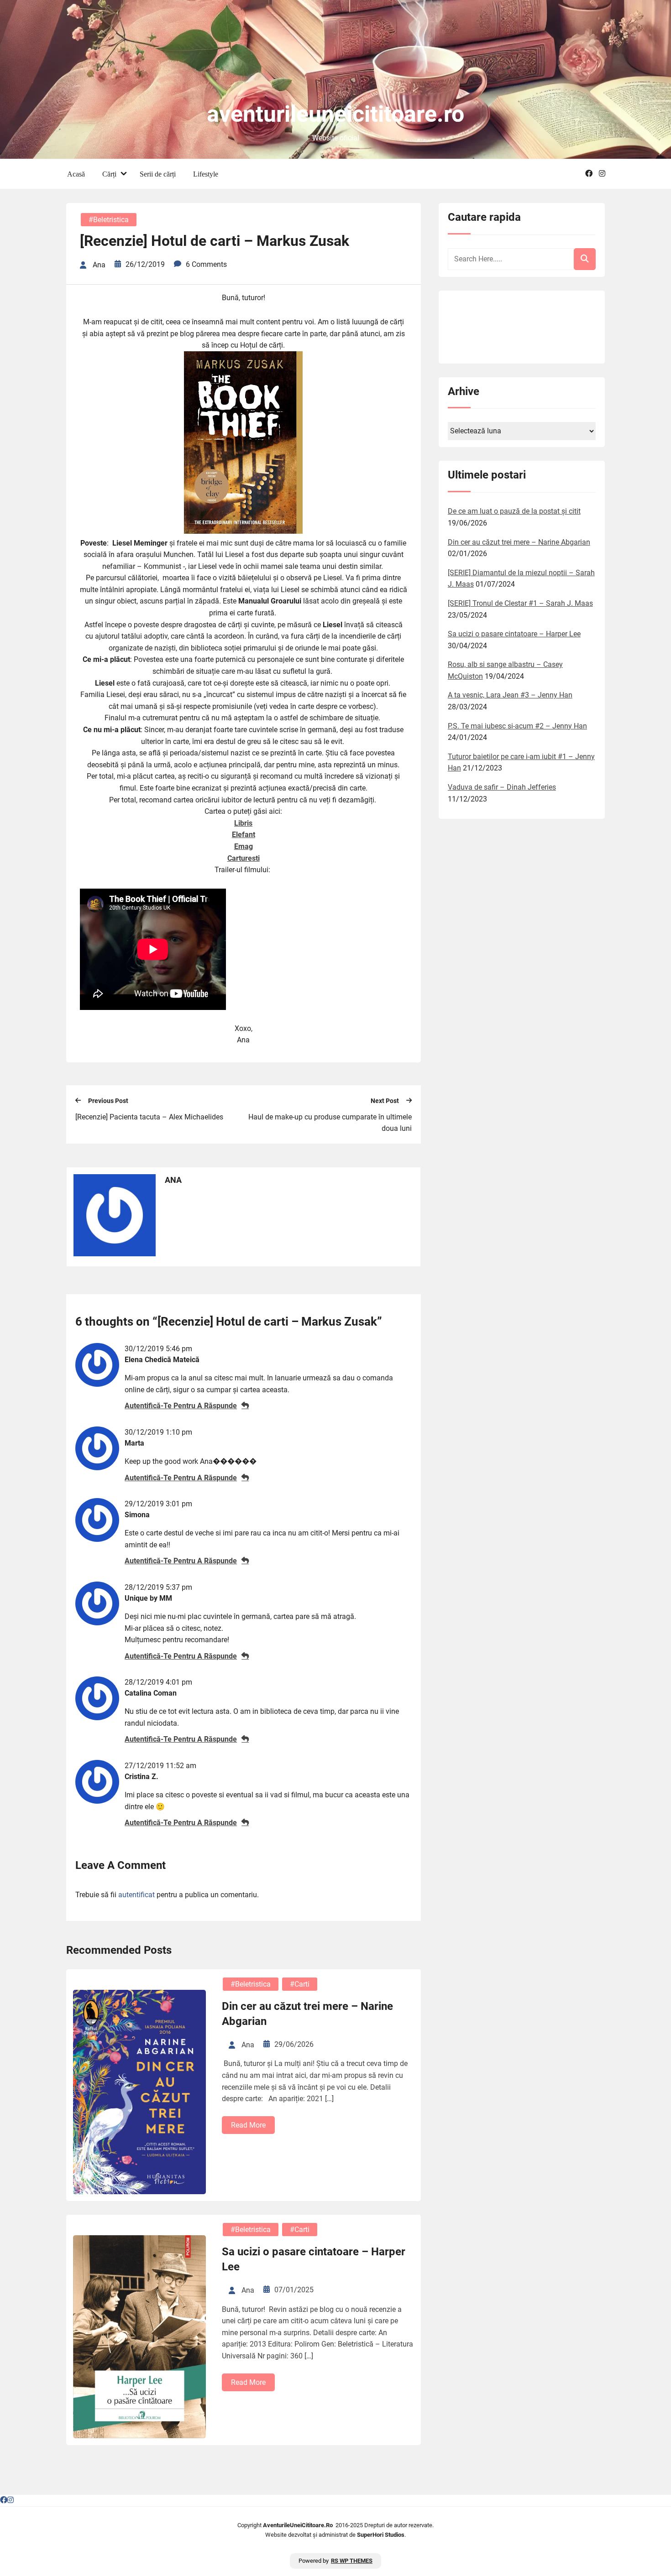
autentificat (136, 1895)
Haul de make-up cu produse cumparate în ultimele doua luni (330, 1123)
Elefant (244, 835)
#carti (300, 1984)
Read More (248, 2125)
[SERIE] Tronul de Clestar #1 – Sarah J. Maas (520, 603)
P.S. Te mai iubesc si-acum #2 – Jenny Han (517, 726)
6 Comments (206, 264)
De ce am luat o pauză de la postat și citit (514, 511)
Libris (243, 823)
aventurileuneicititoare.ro (335, 114)
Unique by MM (148, 1598)
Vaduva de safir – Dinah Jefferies (502, 787)
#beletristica (109, 220)
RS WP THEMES (352, 2561)
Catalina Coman (151, 1693)
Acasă (76, 174)
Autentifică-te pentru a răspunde (181, 1406)
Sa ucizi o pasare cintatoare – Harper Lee (314, 2259)
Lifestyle (206, 174)
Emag (244, 846)
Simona (137, 1515)
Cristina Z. (142, 1777)
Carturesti (244, 858)
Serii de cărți (158, 174)
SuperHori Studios (381, 2535)
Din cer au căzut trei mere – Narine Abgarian (307, 2014)
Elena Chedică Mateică (162, 1360)
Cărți (109, 174)
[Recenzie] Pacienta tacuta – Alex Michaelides (149, 1117)
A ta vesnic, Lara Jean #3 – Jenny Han (510, 695)
